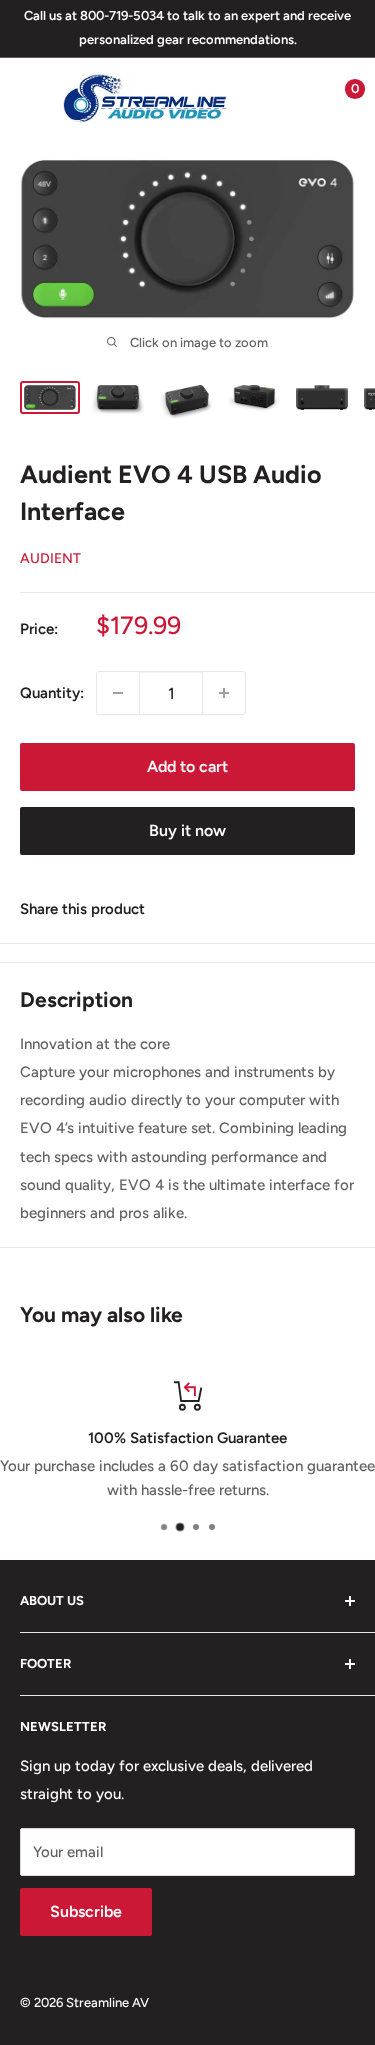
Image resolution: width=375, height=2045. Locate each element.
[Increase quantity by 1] (224, 693)
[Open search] (259, 98)
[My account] (298, 98)
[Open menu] (30, 98)
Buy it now (187, 830)
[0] (338, 98)
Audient (50, 558)
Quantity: (52, 693)
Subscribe (86, 1911)
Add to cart (187, 766)
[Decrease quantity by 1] (118, 693)
